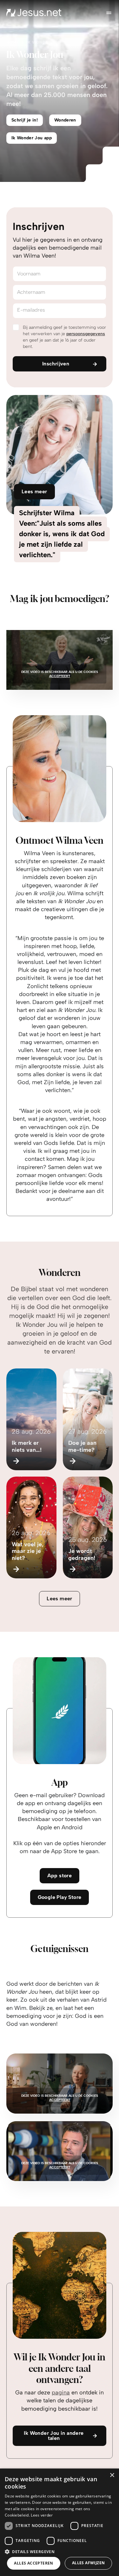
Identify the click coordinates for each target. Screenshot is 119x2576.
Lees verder (42, 2515)
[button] (60, 2551)
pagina (61, 2392)
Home (13, 42)
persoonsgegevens (86, 334)
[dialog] (60, 2522)
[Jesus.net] (34, 13)
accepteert (60, 676)
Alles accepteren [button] (33, 2563)
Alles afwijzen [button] (89, 2563)
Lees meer (60, 1599)
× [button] (112, 2475)
